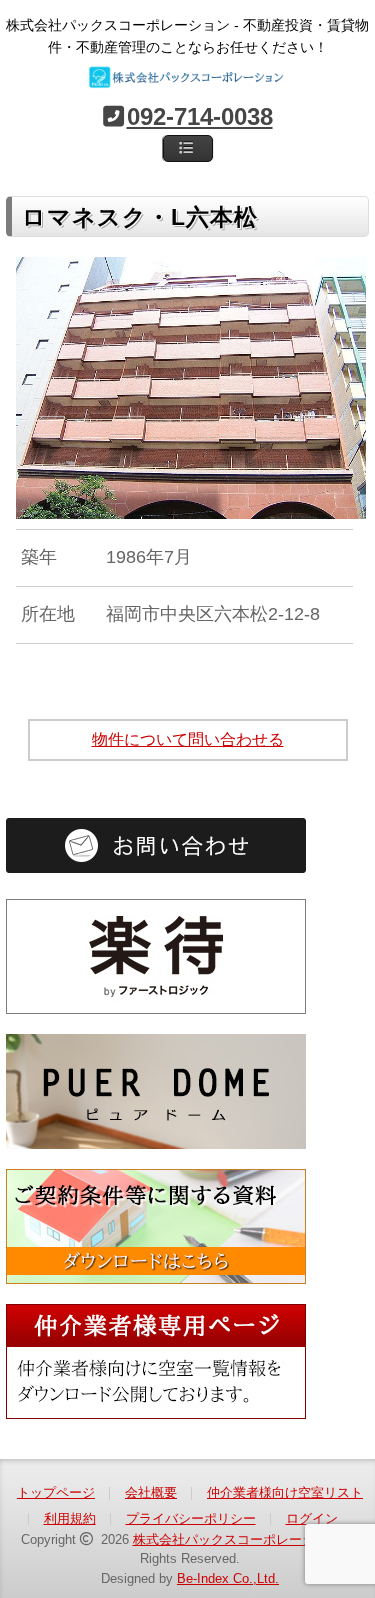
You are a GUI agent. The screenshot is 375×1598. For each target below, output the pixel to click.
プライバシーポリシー (191, 1518)
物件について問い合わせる (188, 739)
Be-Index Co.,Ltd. (228, 1578)
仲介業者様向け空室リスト (285, 1492)
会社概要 (151, 1492)
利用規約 (70, 1518)
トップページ (56, 1492)
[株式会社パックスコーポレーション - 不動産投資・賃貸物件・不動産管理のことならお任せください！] (188, 77)
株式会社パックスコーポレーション (237, 1539)
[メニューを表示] (188, 148)
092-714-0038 (200, 116)
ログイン (312, 1518)
